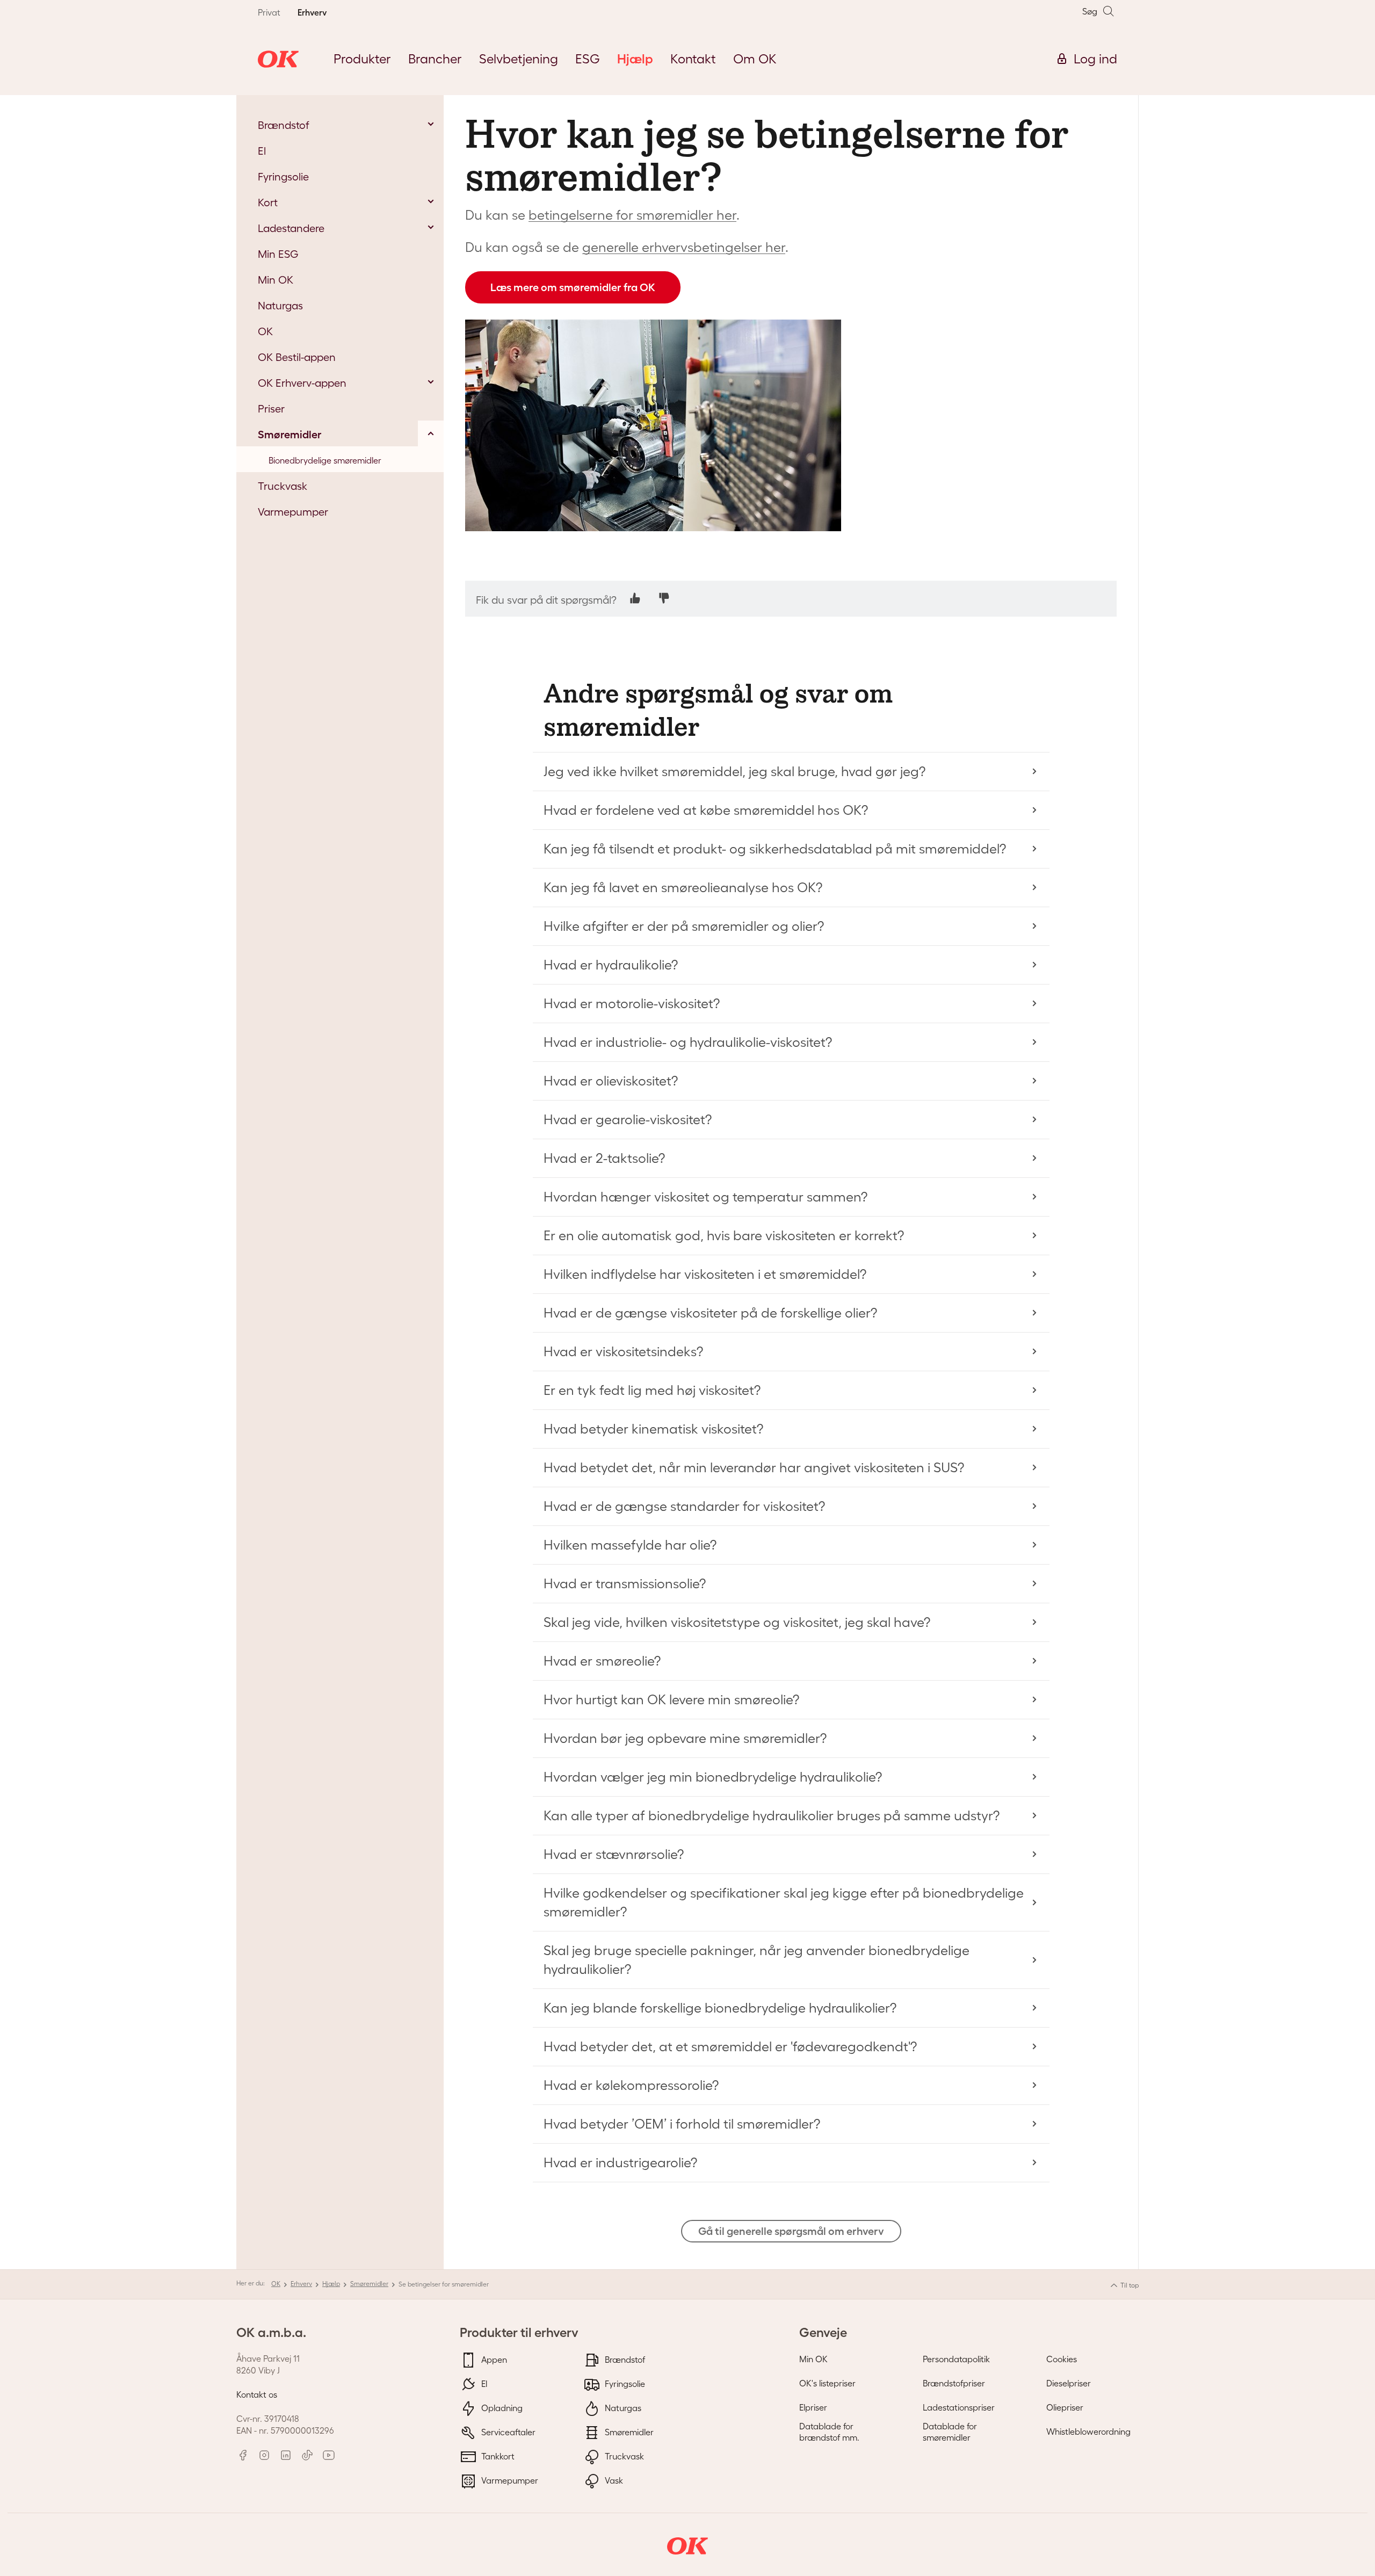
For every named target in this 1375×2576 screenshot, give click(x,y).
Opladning (501, 2407)
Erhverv (301, 2284)
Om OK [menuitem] (755, 59)
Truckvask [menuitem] (283, 486)
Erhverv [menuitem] (312, 12)
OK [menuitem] (265, 331)
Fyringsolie (624, 2383)
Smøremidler (369, 2284)
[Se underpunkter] (431, 124)
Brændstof (624, 2359)
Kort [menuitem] (268, 202)
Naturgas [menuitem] (280, 306)
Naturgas (622, 2407)
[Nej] (664, 598)
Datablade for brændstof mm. (829, 2432)
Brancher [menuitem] (435, 59)
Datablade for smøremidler (950, 2432)
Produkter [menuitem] (362, 59)
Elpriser (813, 2407)
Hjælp (331, 2284)
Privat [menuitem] (269, 12)
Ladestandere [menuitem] (291, 228)
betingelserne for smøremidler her (632, 215)
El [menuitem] (262, 151)
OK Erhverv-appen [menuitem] (302, 383)
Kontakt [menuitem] (693, 59)
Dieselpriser (1069, 2383)
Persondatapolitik (956, 2359)
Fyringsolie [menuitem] (283, 177)
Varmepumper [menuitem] (293, 512)
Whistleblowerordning (1088, 2432)
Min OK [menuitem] (276, 280)
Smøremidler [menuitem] (290, 435)
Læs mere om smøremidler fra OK (573, 287)
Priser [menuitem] (271, 409)
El (483, 2383)
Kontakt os (257, 2394)
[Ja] (635, 598)
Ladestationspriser (959, 2407)
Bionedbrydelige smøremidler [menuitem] (325, 460)
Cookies (1062, 2359)
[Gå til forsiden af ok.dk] (278, 59)
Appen (493, 2359)
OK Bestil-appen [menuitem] (297, 357)
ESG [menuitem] (588, 59)
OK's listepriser (827, 2383)
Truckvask (623, 2456)
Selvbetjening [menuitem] (519, 59)
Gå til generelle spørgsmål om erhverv (791, 2231)
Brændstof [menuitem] (284, 125)
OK (276, 2284)
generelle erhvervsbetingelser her (684, 247)
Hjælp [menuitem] (635, 59)
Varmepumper (509, 2480)
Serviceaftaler (507, 2432)
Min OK (813, 2359)
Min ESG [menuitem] (278, 254)
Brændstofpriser (954, 2383)
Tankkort (497, 2456)
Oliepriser (1065, 2407)
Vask (613, 2480)
